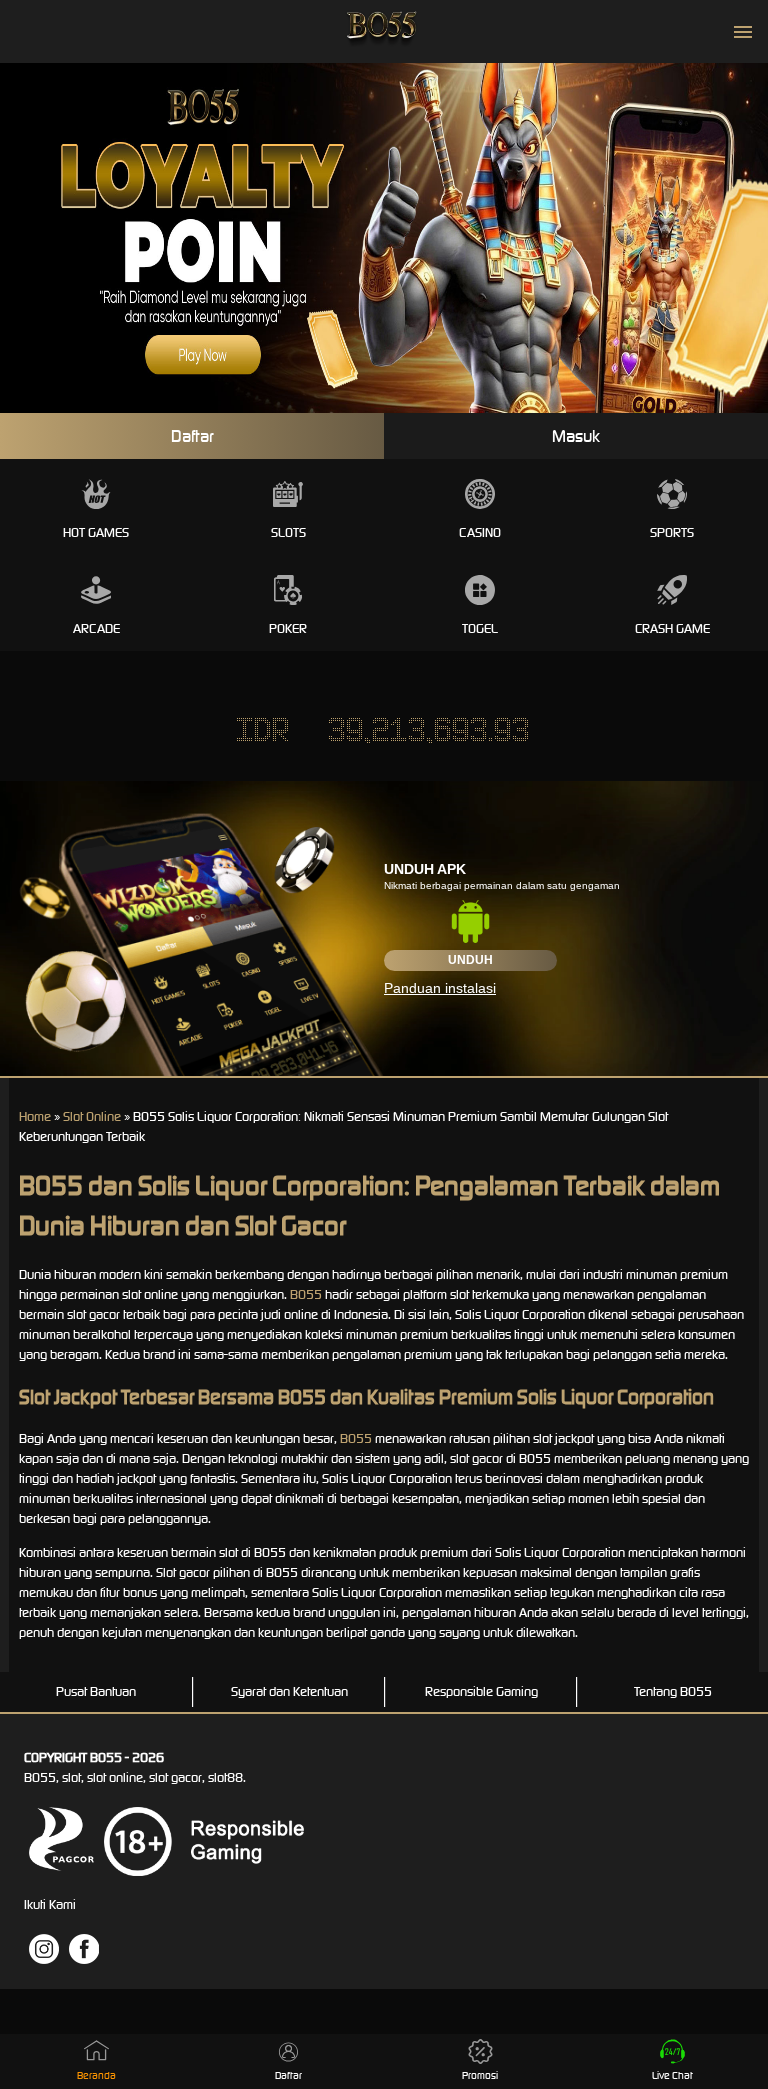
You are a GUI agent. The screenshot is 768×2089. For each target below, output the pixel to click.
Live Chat (672, 2075)
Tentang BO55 (673, 1691)
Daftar (192, 436)
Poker (288, 628)
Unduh (470, 960)
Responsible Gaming (481, 1691)
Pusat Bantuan (96, 1691)
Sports (672, 532)
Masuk (576, 436)
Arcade (96, 628)
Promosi (480, 2075)
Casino (480, 532)
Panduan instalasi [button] (440, 988)
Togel (480, 628)
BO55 (306, 1294)
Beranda (96, 2075)
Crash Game (672, 628)
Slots (288, 532)
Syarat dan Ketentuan (289, 1691)
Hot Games (96, 532)
